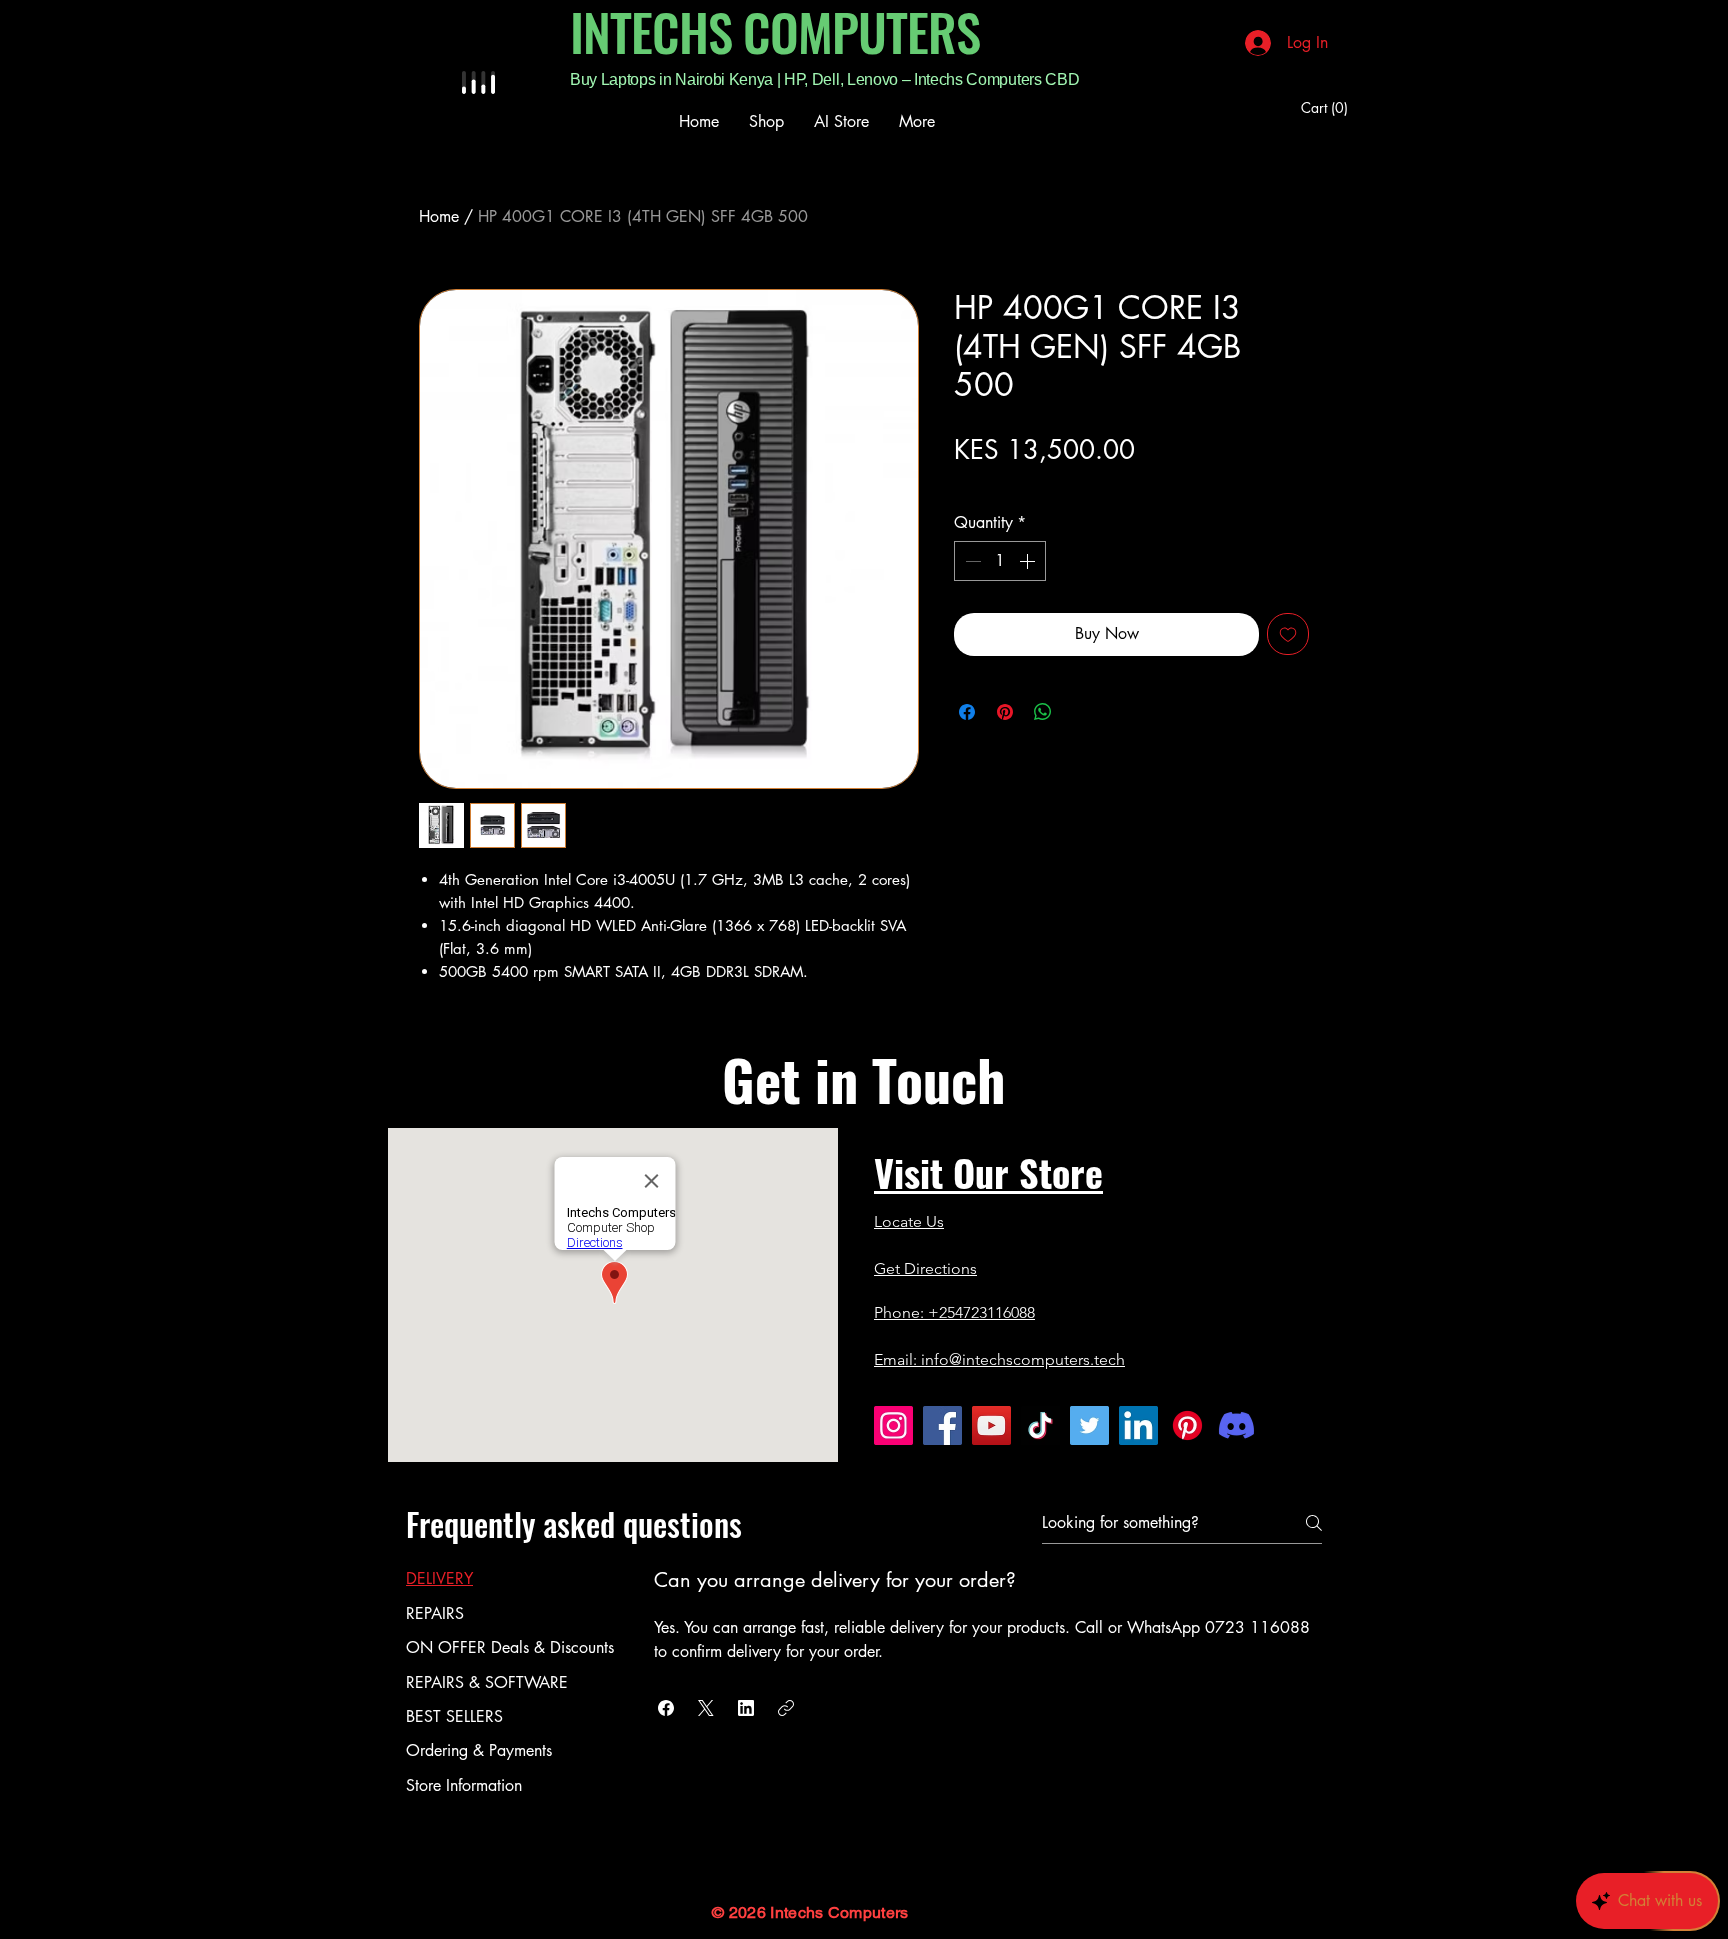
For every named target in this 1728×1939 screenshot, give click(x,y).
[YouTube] (991, 1425)
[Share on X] (1081, 712)
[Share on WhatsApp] (1043, 712)
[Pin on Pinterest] (1005, 712)
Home (439, 216)
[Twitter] (1089, 1425)
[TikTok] (1040, 1425)
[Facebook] (942, 1425)
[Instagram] (893, 1425)
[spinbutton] (1000, 561)
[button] (1327, 108)
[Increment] (1029, 561)
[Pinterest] (1187, 1425)
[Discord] (1236, 1425)
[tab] (510, 1579)
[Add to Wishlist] (1288, 634)
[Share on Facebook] (967, 712)
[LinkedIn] (1138, 1425)
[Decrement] (971, 561)
